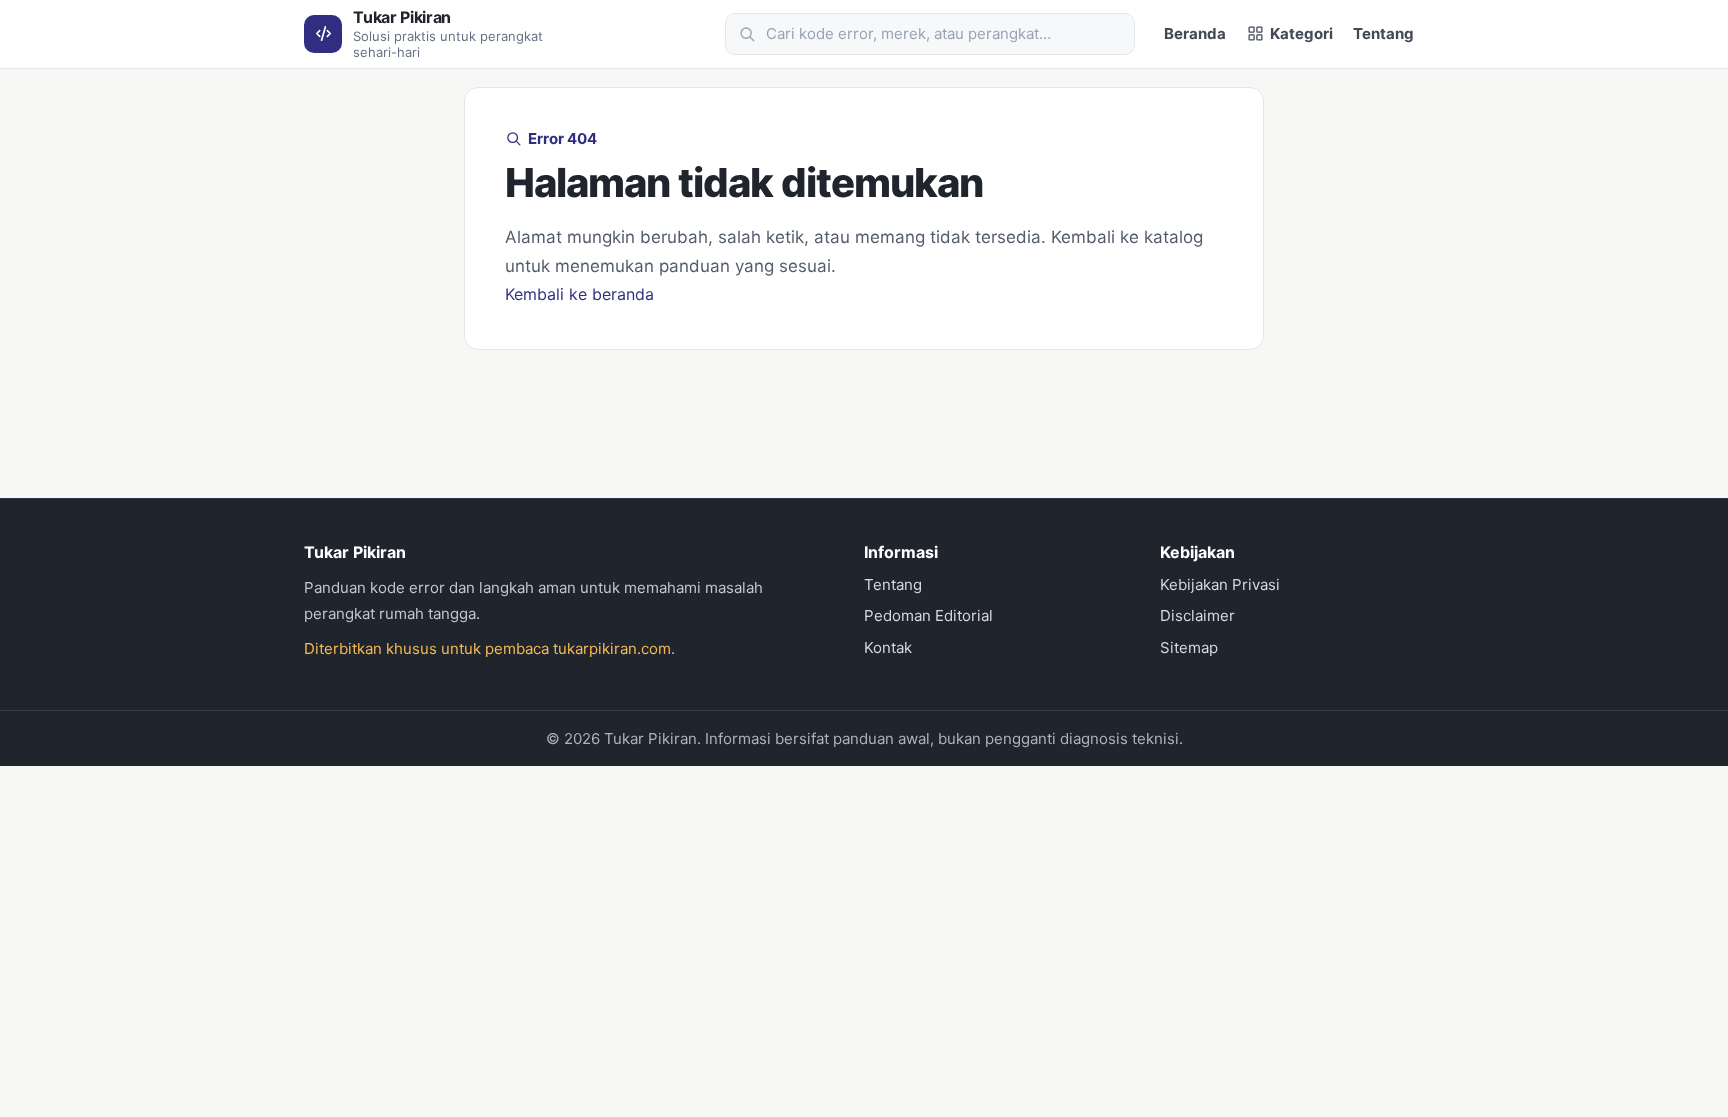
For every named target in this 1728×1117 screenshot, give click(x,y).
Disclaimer (1197, 615)
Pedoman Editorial (928, 615)
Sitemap (1189, 647)
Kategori (1301, 33)
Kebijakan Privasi (1220, 584)
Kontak (888, 647)
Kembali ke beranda (579, 294)
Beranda (1195, 33)
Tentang (1383, 33)
